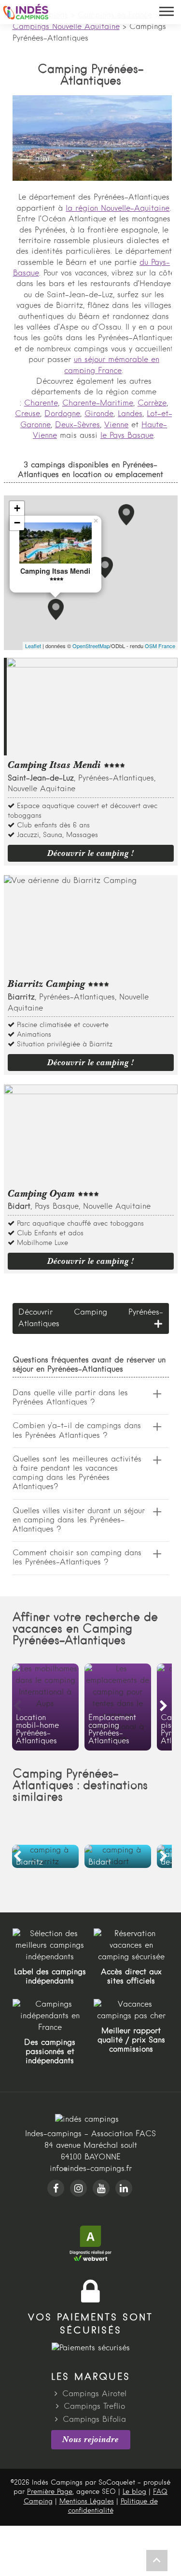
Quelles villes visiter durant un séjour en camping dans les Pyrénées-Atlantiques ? (79, 1520)
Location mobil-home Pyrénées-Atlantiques (45, 1707)
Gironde (99, 414)
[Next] (164, 1706)
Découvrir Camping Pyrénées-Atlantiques (91, 1318)
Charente (41, 404)
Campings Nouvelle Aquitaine (66, 27)
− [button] (17, 523)
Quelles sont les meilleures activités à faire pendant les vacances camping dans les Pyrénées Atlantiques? (77, 1474)
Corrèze (152, 404)
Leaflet (33, 646)
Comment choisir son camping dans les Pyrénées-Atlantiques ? (77, 1558)
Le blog (134, 2492)
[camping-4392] (105, 567)
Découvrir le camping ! (91, 853)
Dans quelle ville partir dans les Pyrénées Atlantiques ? (70, 1398)
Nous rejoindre (90, 2439)
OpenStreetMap (91, 646)
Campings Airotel (94, 2394)
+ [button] (17, 508)
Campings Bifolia (94, 2420)
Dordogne (62, 414)
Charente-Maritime (98, 404)
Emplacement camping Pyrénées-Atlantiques (118, 1707)
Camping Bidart (118, 1856)
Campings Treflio (94, 2407)
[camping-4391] (126, 515)
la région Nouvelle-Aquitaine (118, 209)
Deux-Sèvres (77, 425)
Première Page (50, 2492)
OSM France (160, 646)
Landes (130, 414)
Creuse (28, 414)
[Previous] (17, 1706)
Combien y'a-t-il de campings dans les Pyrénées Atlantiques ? (77, 1431)
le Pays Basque (127, 436)
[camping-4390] (56, 609)
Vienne (116, 425)
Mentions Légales (87, 2502)
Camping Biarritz (45, 1856)
